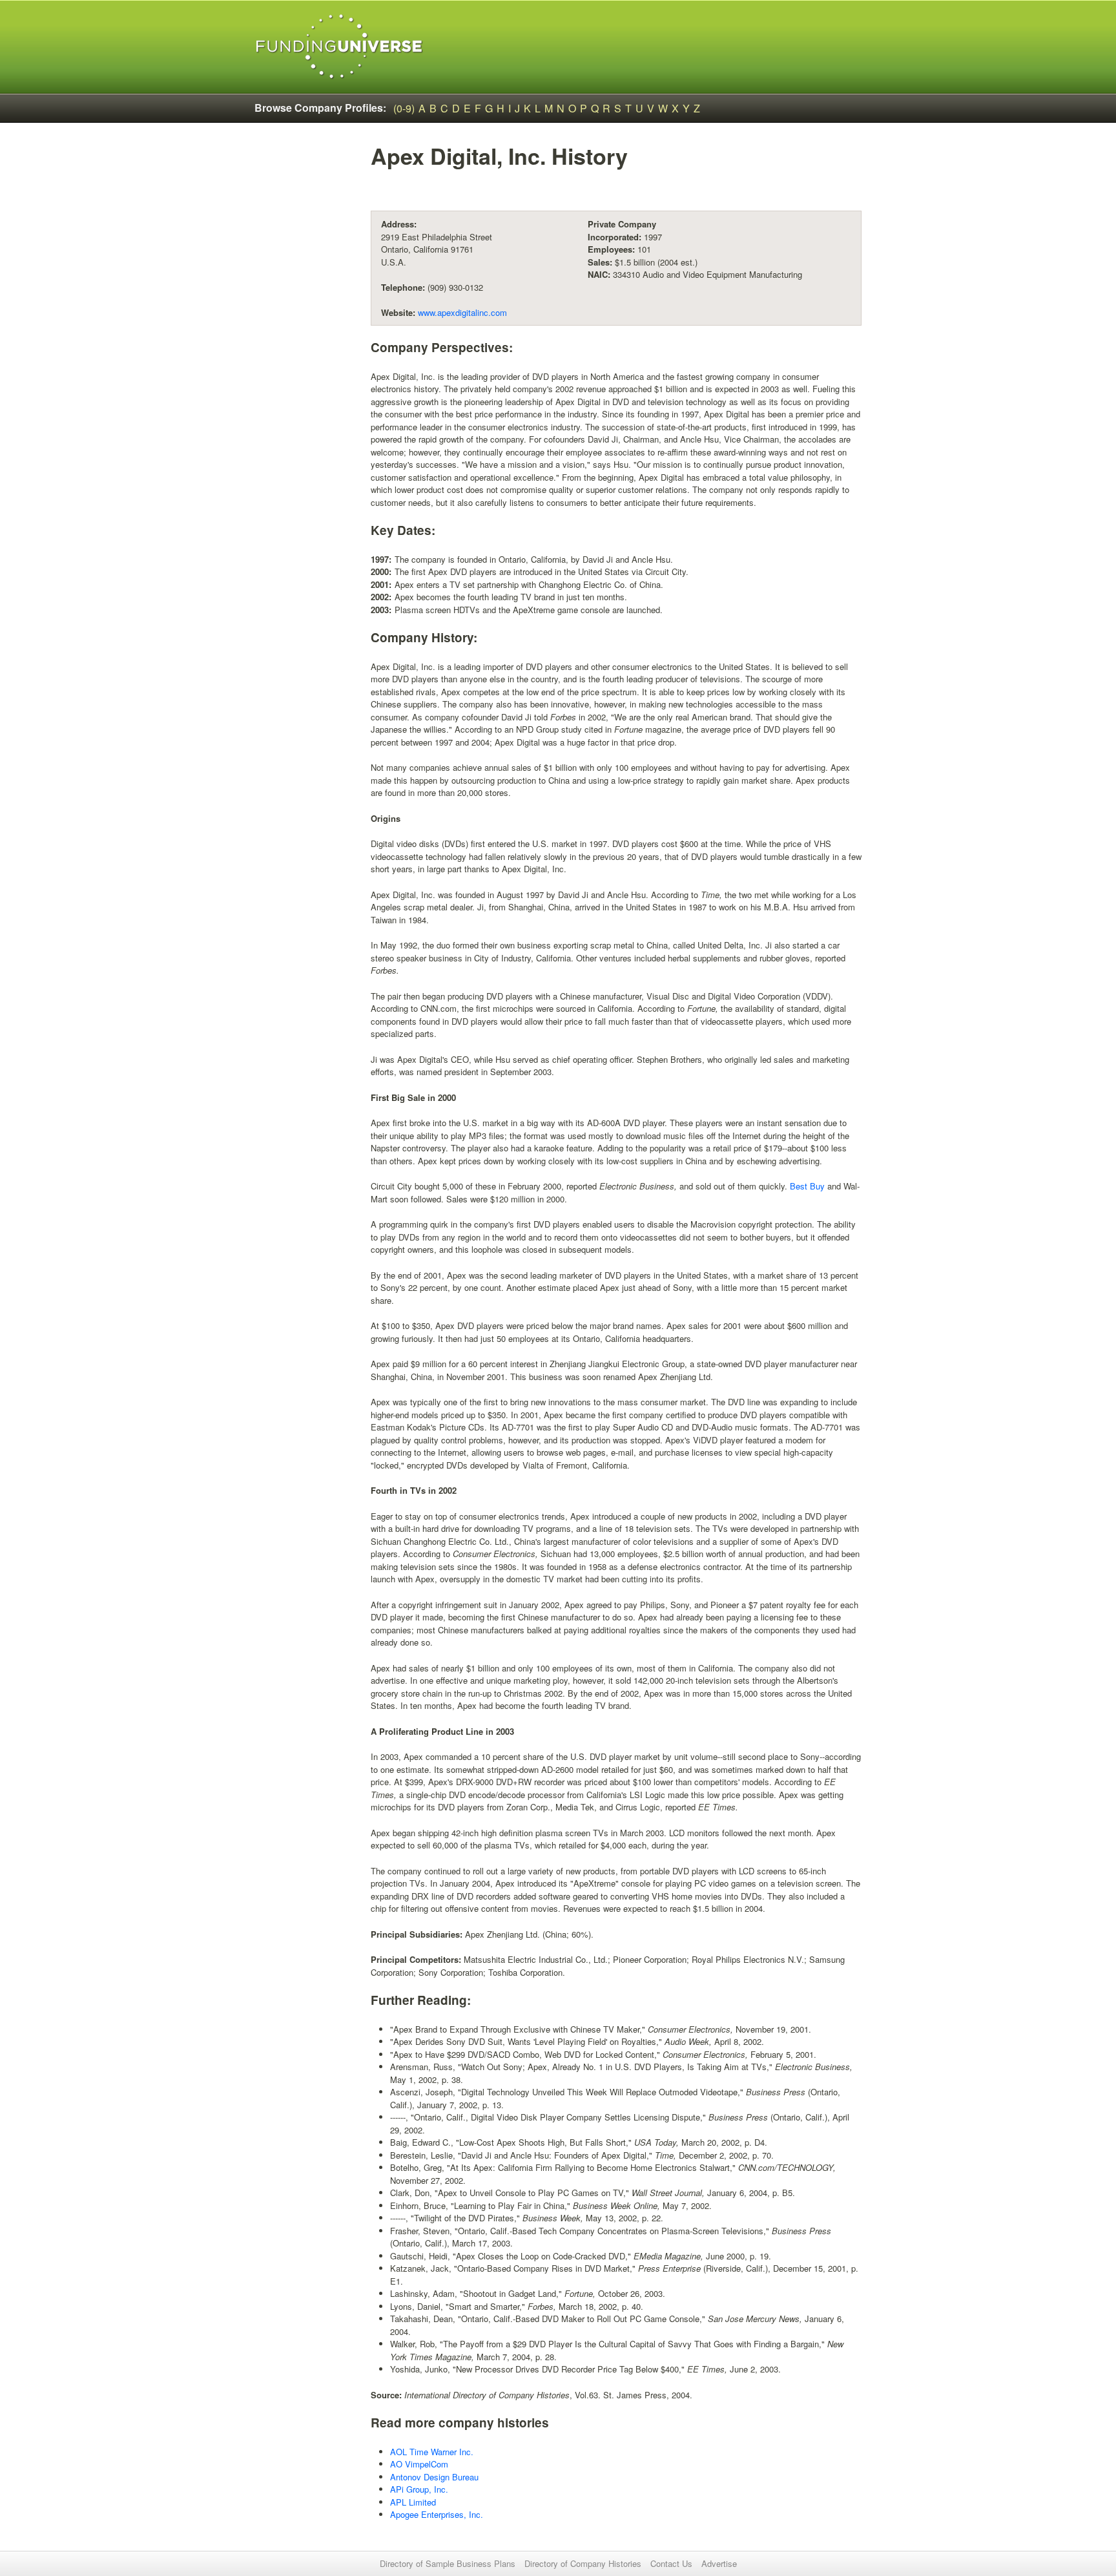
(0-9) (404, 108)
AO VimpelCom (419, 2464)
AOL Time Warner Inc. (432, 2452)
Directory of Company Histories (583, 2563)
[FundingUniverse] (339, 47)
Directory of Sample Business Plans (448, 2563)
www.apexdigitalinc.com (462, 312)
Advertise (719, 2563)
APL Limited (413, 2502)
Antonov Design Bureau (434, 2477)
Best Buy (807, 1186)
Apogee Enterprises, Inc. (437, 2514)
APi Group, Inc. (419, 2489)
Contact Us (671, 2563)
